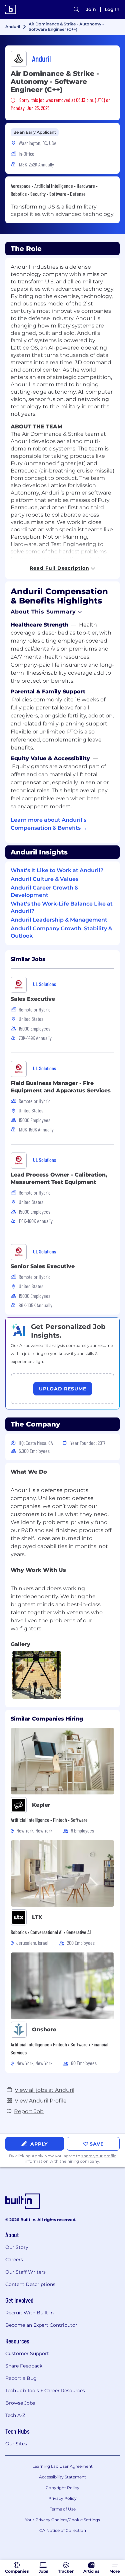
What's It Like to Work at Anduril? (57, 870)
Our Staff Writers (25, 2272)
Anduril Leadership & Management (59, 920)
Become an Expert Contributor (41, 2325)
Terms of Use (63, 2509)
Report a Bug (21, 2378)
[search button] (76, 9)
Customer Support (27, 2353)
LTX (37, 1917)
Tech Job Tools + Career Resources (45, 2391)
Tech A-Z (15, 2415)
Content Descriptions (30, 2284)
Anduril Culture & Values (44, 879)
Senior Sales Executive (43, 1266)
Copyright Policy (62, 2488)
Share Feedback (24, 2366)
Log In (112, 9)
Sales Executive (33, 999)
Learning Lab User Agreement (62, 2466)
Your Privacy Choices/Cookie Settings (62, 2520)
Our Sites (16, 2444)
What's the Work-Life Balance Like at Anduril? (62, 907)
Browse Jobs (20, 2403)
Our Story (17, 2247)
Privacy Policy (62, 2498)
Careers (14, 2260)
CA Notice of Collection (63, 2530)
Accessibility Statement (62, 2477)
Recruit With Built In (29, 2313)
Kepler (41, 1805)
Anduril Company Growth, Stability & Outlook (61, 932)
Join (91, 9)
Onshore (44, 2029)
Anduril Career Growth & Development (44, 891)
